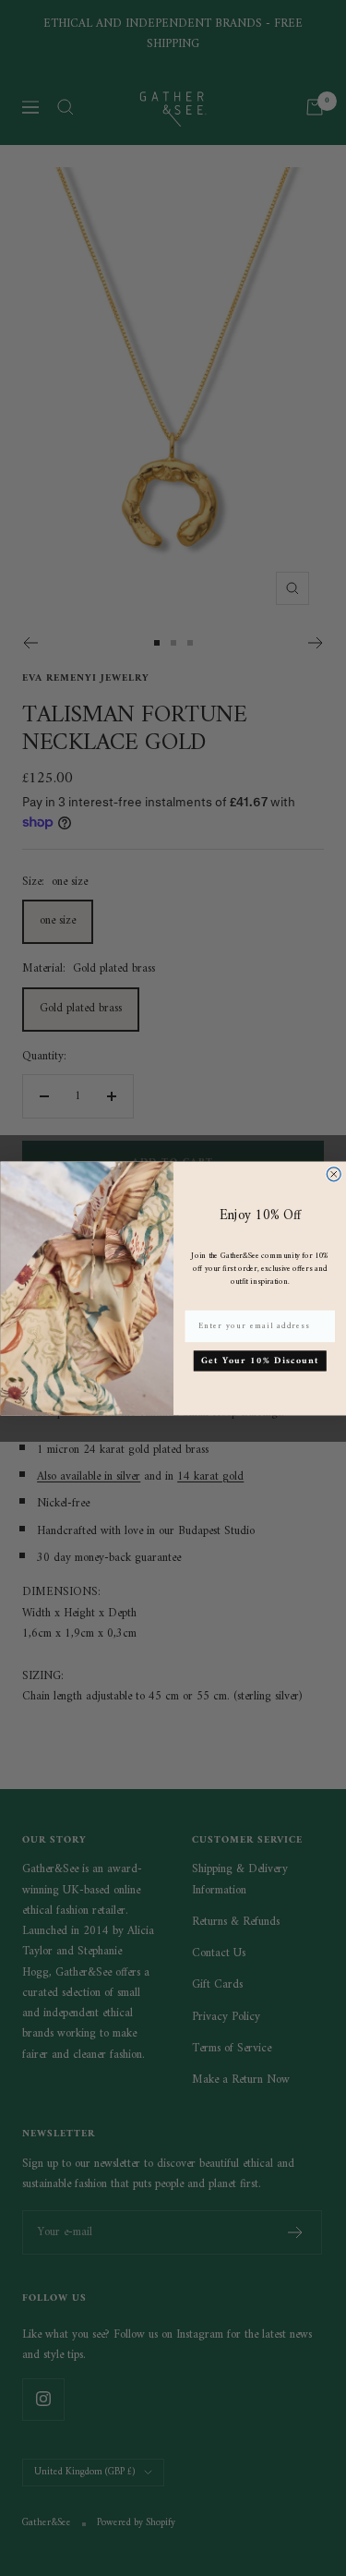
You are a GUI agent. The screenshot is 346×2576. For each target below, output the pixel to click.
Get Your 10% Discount (260, 1361)
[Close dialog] (334, 1173)
